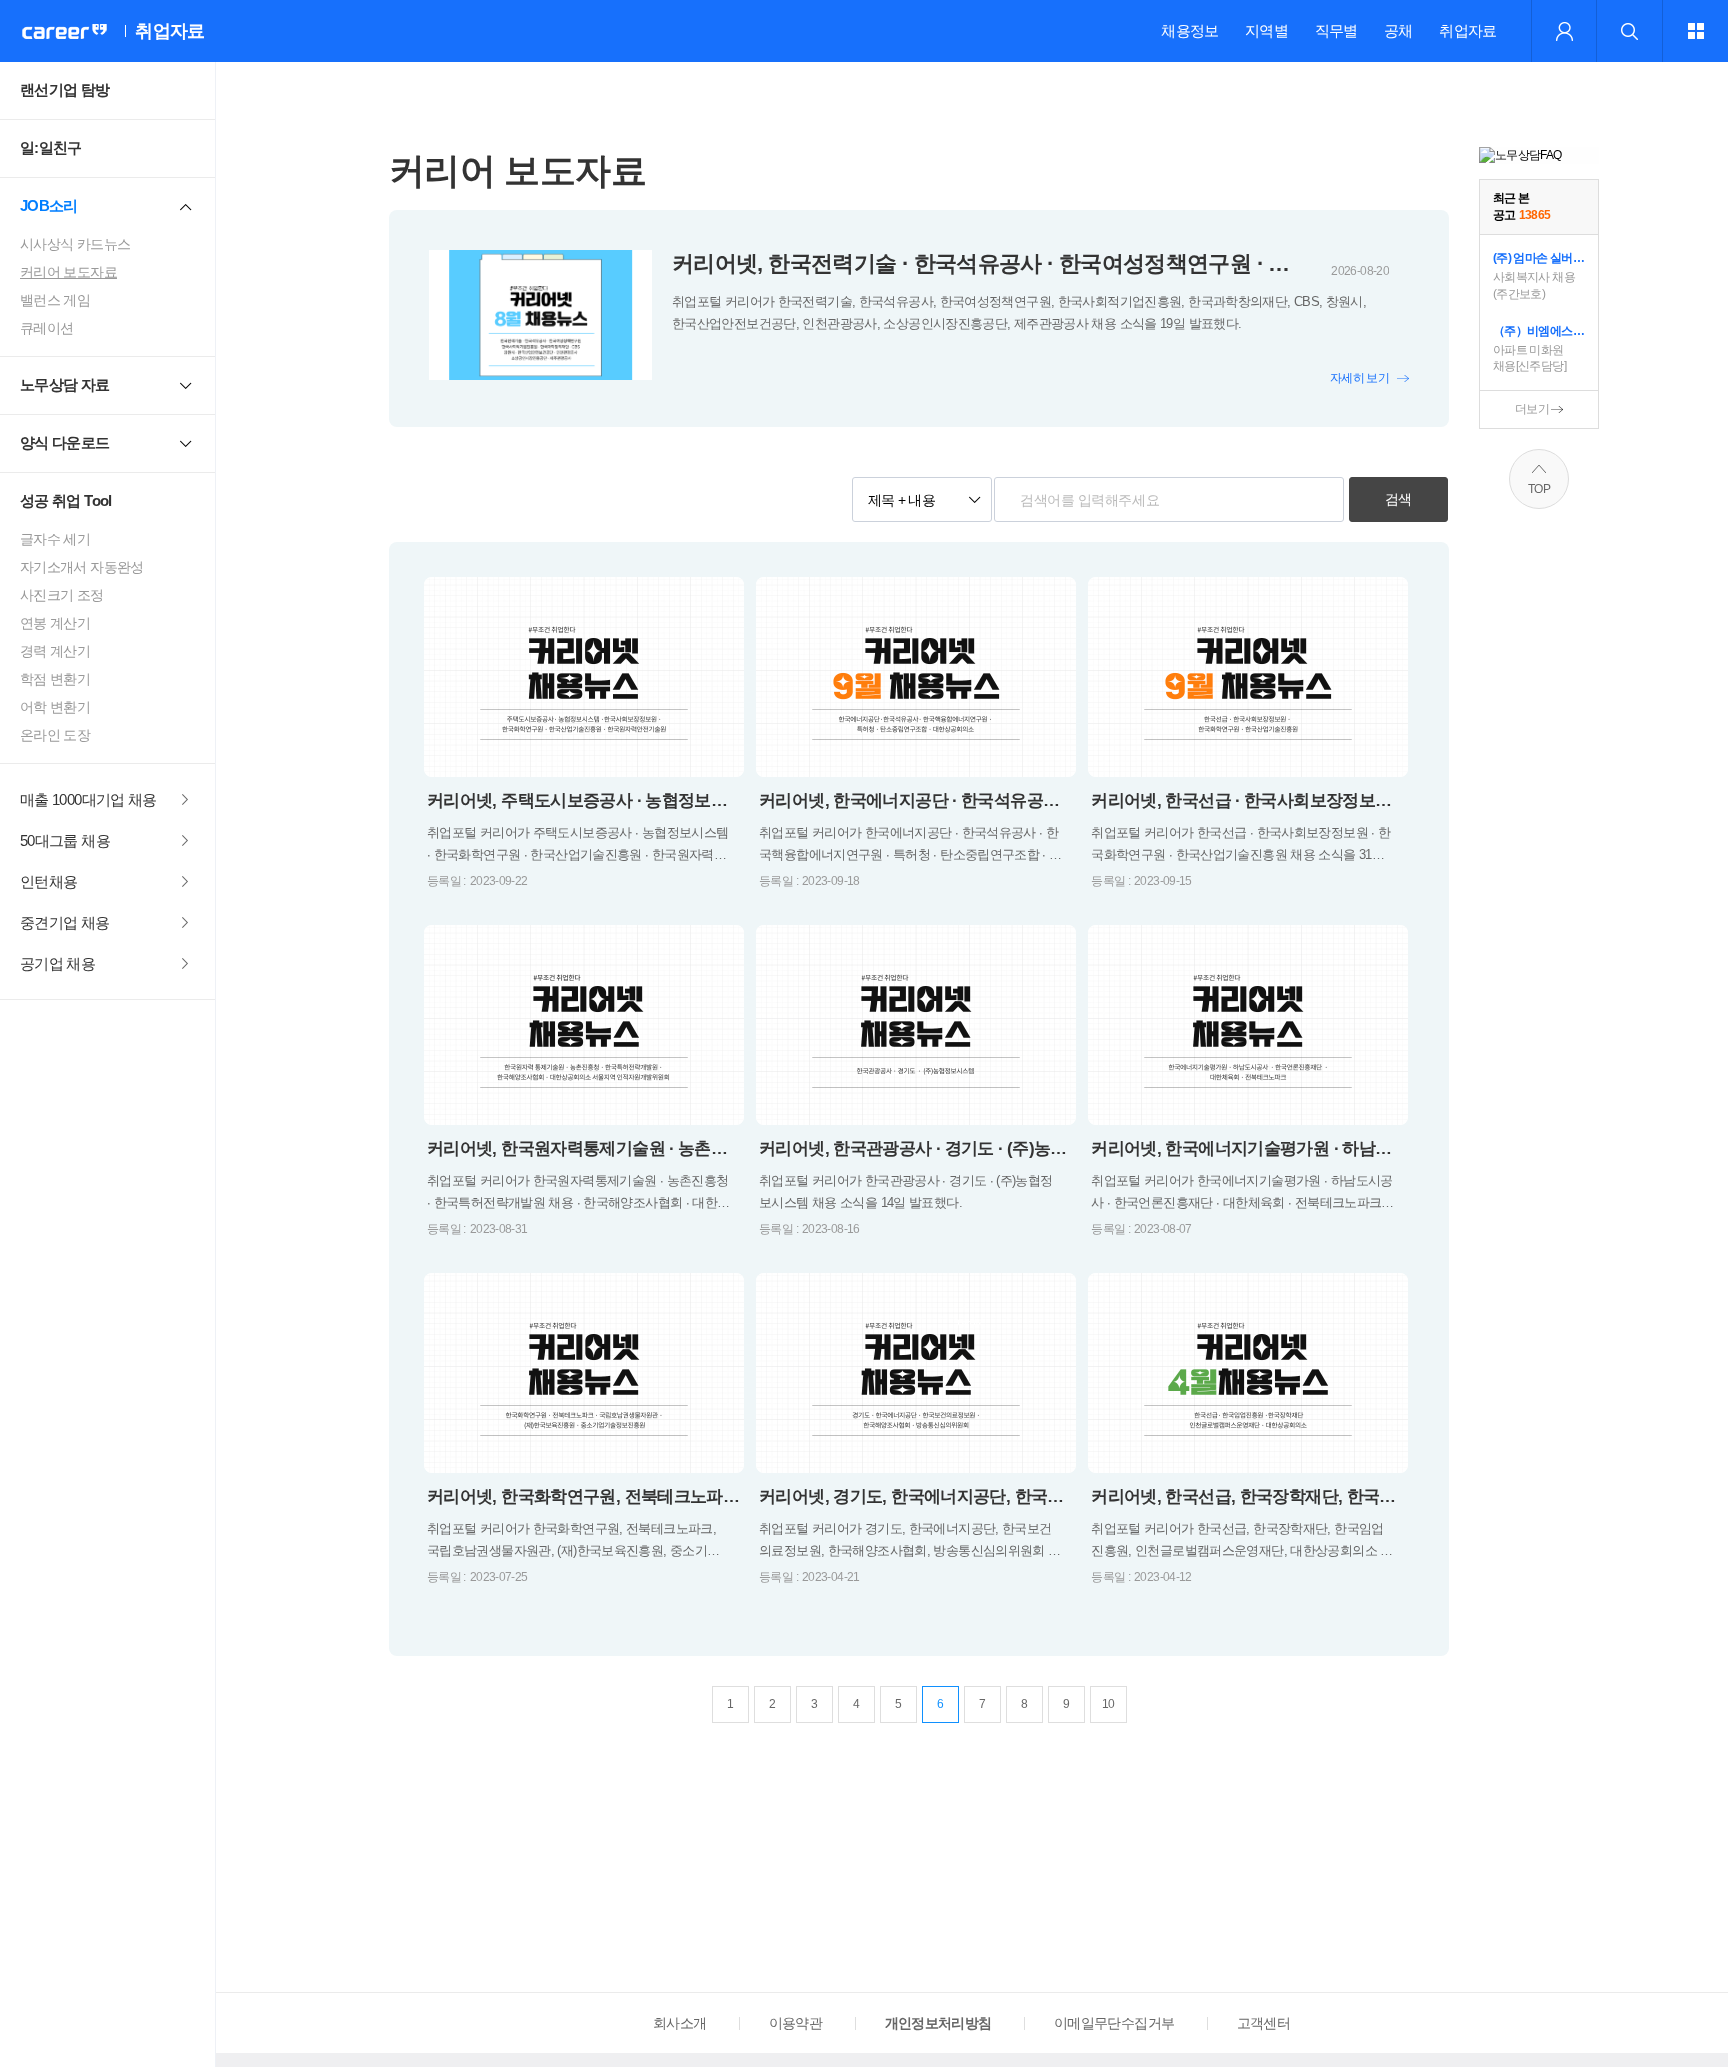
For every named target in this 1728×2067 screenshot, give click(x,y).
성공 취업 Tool (66, 500)
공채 (1398, 30)
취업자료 (1467, 30)
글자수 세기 (55, 539)
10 (1108, 1704)
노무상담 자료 (65, 384)
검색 (1398, 499)
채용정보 (1189, 30)
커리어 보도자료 (68, 272)
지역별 (1266, 30)
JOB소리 (49, 205)
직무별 (1336, 30)
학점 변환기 (55, 679)
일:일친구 (51, 147)
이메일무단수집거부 (1114, 2023)
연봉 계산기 (55, 623)
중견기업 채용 (65, 922)
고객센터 (1263, 2023)
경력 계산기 (55, 651)
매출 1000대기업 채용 (88, 799)
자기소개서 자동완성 (82, 567)
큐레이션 (46, 328)
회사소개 (679, 2023)
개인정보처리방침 (938, 2023)
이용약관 (795, 2023)
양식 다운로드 (65, 442)
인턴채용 (48, 881)
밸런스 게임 (55, 300)
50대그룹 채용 (65, 840)
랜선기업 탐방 (65, 89)
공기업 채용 (57, 963)
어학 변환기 (55, 707)
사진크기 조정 (62, 595)
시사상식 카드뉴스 (75, 244)
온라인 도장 (55, 735)
